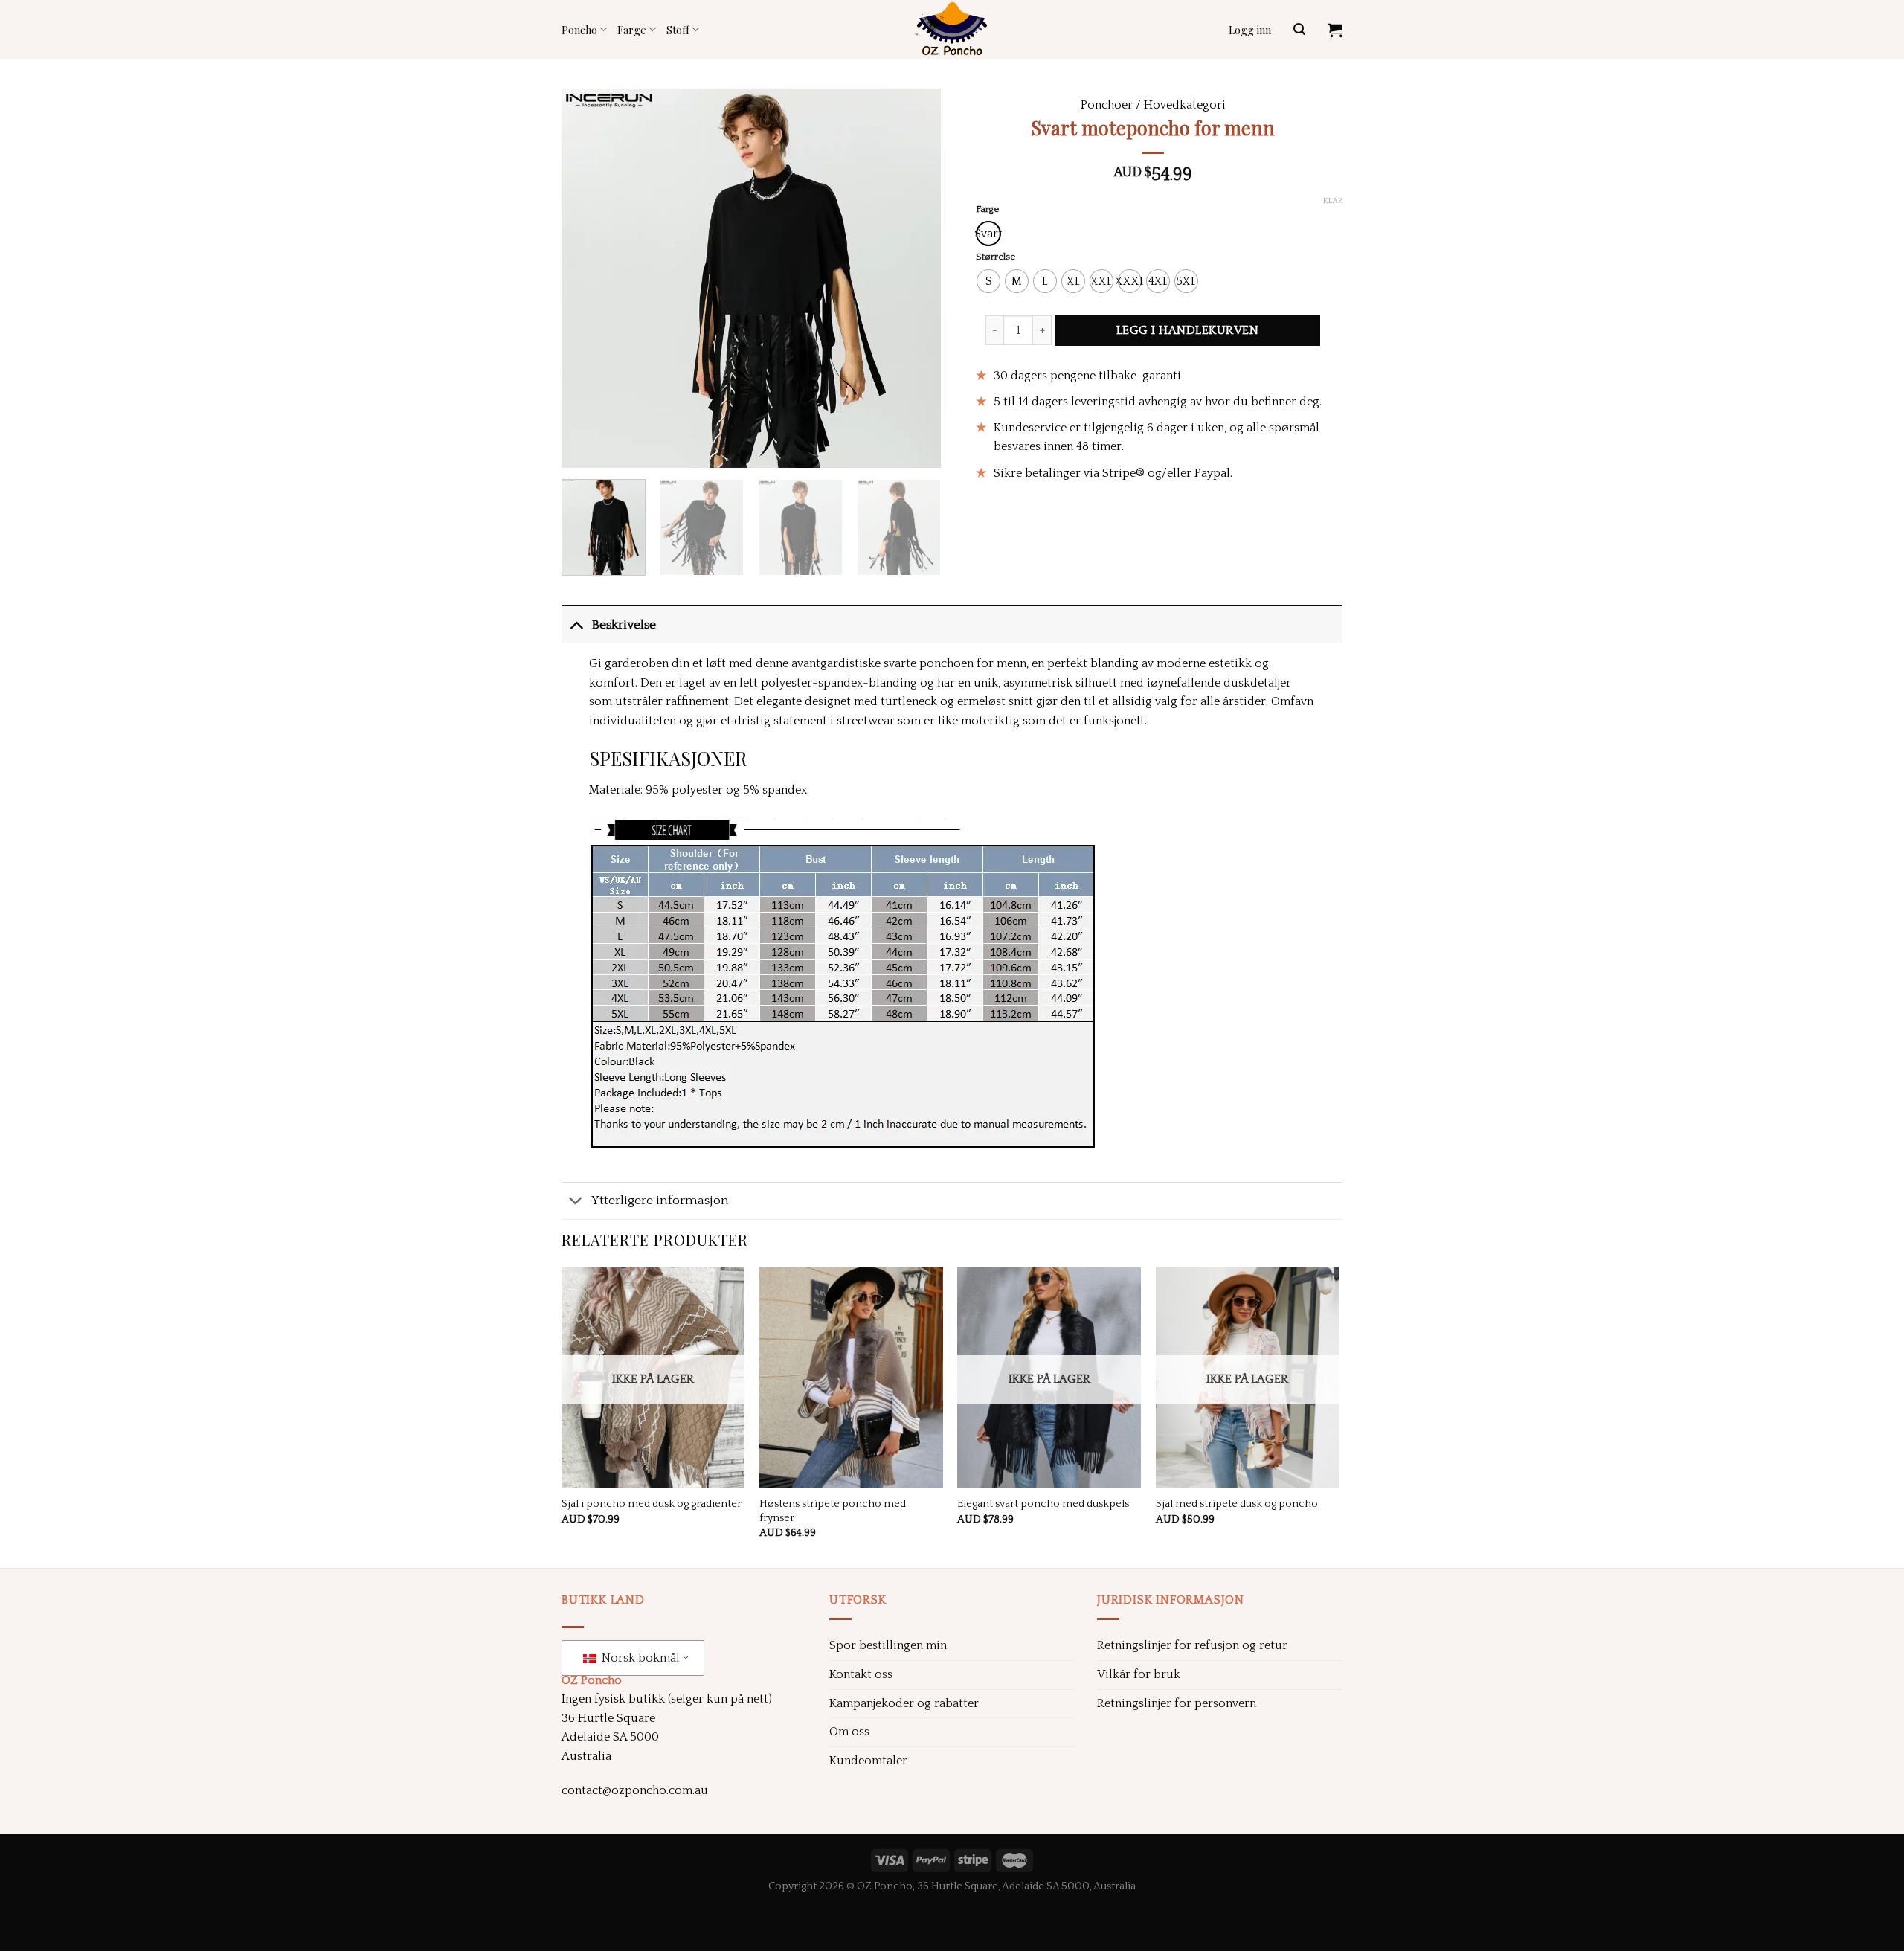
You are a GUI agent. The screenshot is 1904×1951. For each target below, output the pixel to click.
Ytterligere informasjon (660, 1201)
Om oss (849, 1732)
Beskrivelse (624, 625)
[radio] (988, 234)
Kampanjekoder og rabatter (904, 1703)
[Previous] (588, 278)
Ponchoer (1107, 105)
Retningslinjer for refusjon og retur (1192, 1645)
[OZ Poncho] (952, 29)
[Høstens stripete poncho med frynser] (851, 1378)
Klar (1333, 201)
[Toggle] (576, 624)
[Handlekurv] (1335, 30)
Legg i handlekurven (1187, 330)
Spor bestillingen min (888, 1645)
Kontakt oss (861, 1674)
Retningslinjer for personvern (1177, 1703)
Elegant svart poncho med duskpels (1043, 1504)
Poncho (579, 30)
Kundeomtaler (868, 1761)
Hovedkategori (1185, 105)
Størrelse (996, 257)
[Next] (915, 278)
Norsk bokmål (639, 1658)
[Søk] (1299, 29)
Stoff (678, 30)
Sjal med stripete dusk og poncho (1237, 1504)
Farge (632, 30)
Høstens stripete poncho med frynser (833, 1511)
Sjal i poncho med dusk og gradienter (652, 1504)
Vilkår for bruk (1139, 1674)
